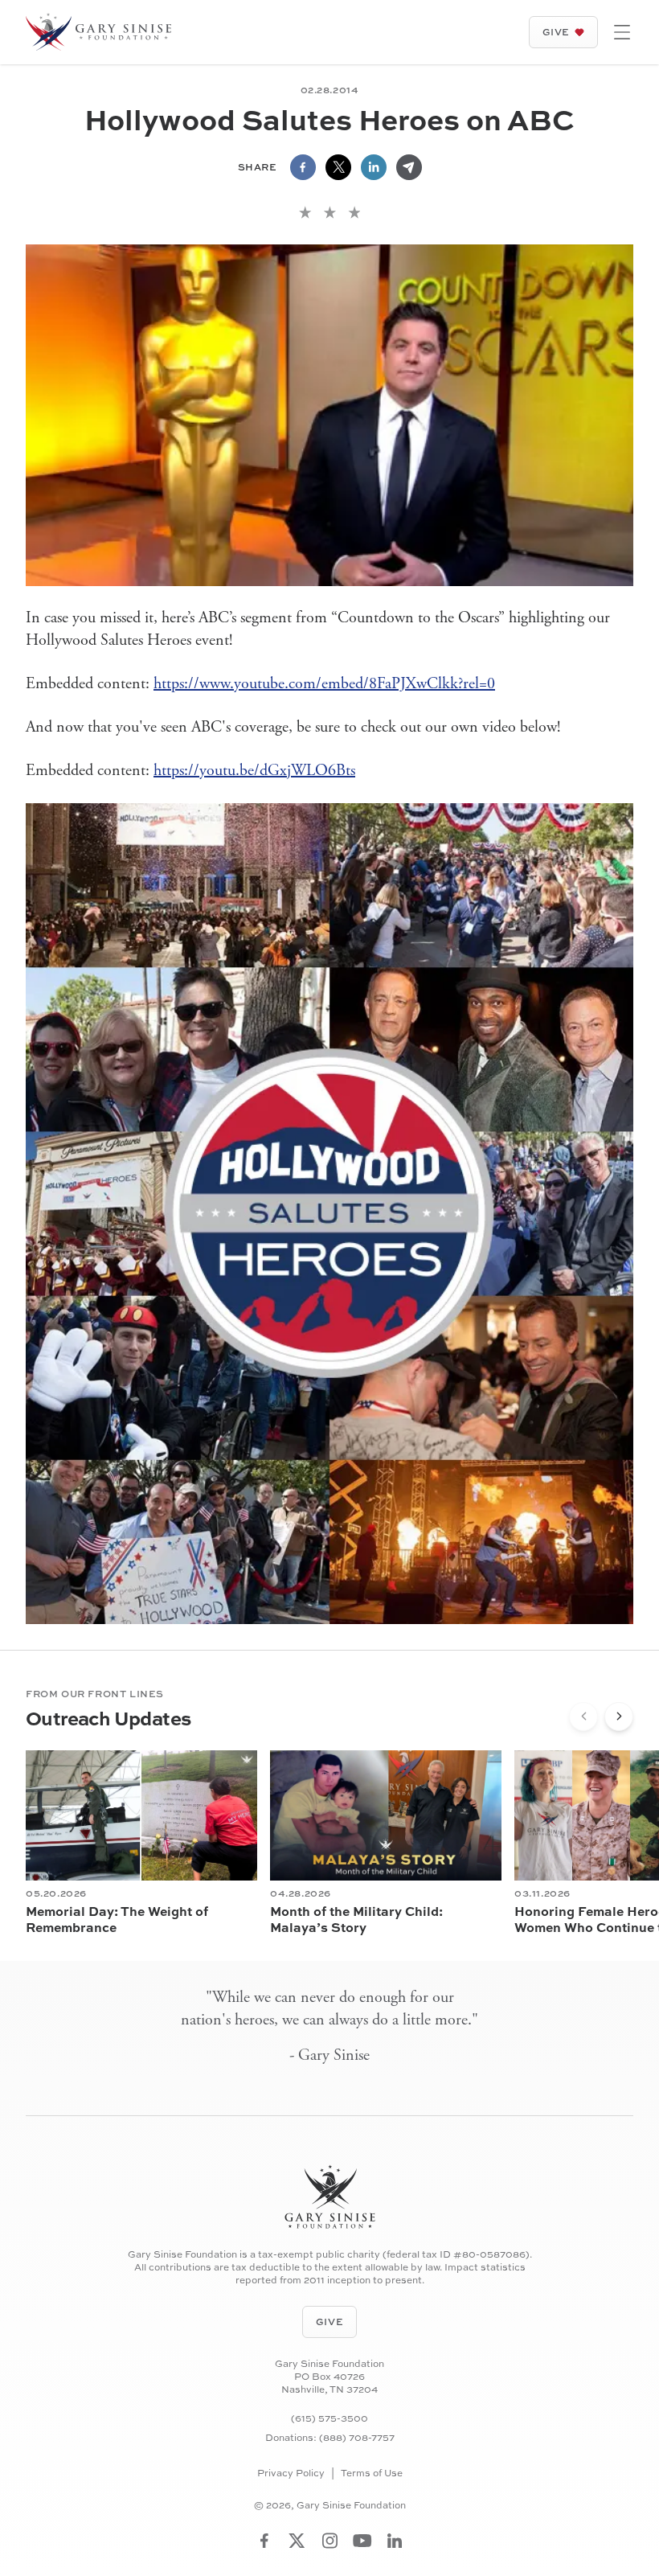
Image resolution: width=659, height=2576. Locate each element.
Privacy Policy (291, 2473)
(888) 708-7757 (357, 2437)
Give (556, 32)
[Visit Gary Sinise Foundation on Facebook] (264, 2541)
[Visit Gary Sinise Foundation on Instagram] (330, 2541)
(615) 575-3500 (329, 2418)
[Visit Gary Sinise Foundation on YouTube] (362, 2541)
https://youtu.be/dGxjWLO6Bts (254, 771)
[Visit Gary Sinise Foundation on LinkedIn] (395, 2541)
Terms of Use (372, 2473)
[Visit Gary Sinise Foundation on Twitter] (297, 2541)
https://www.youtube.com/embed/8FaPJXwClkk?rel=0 (324, 684)
